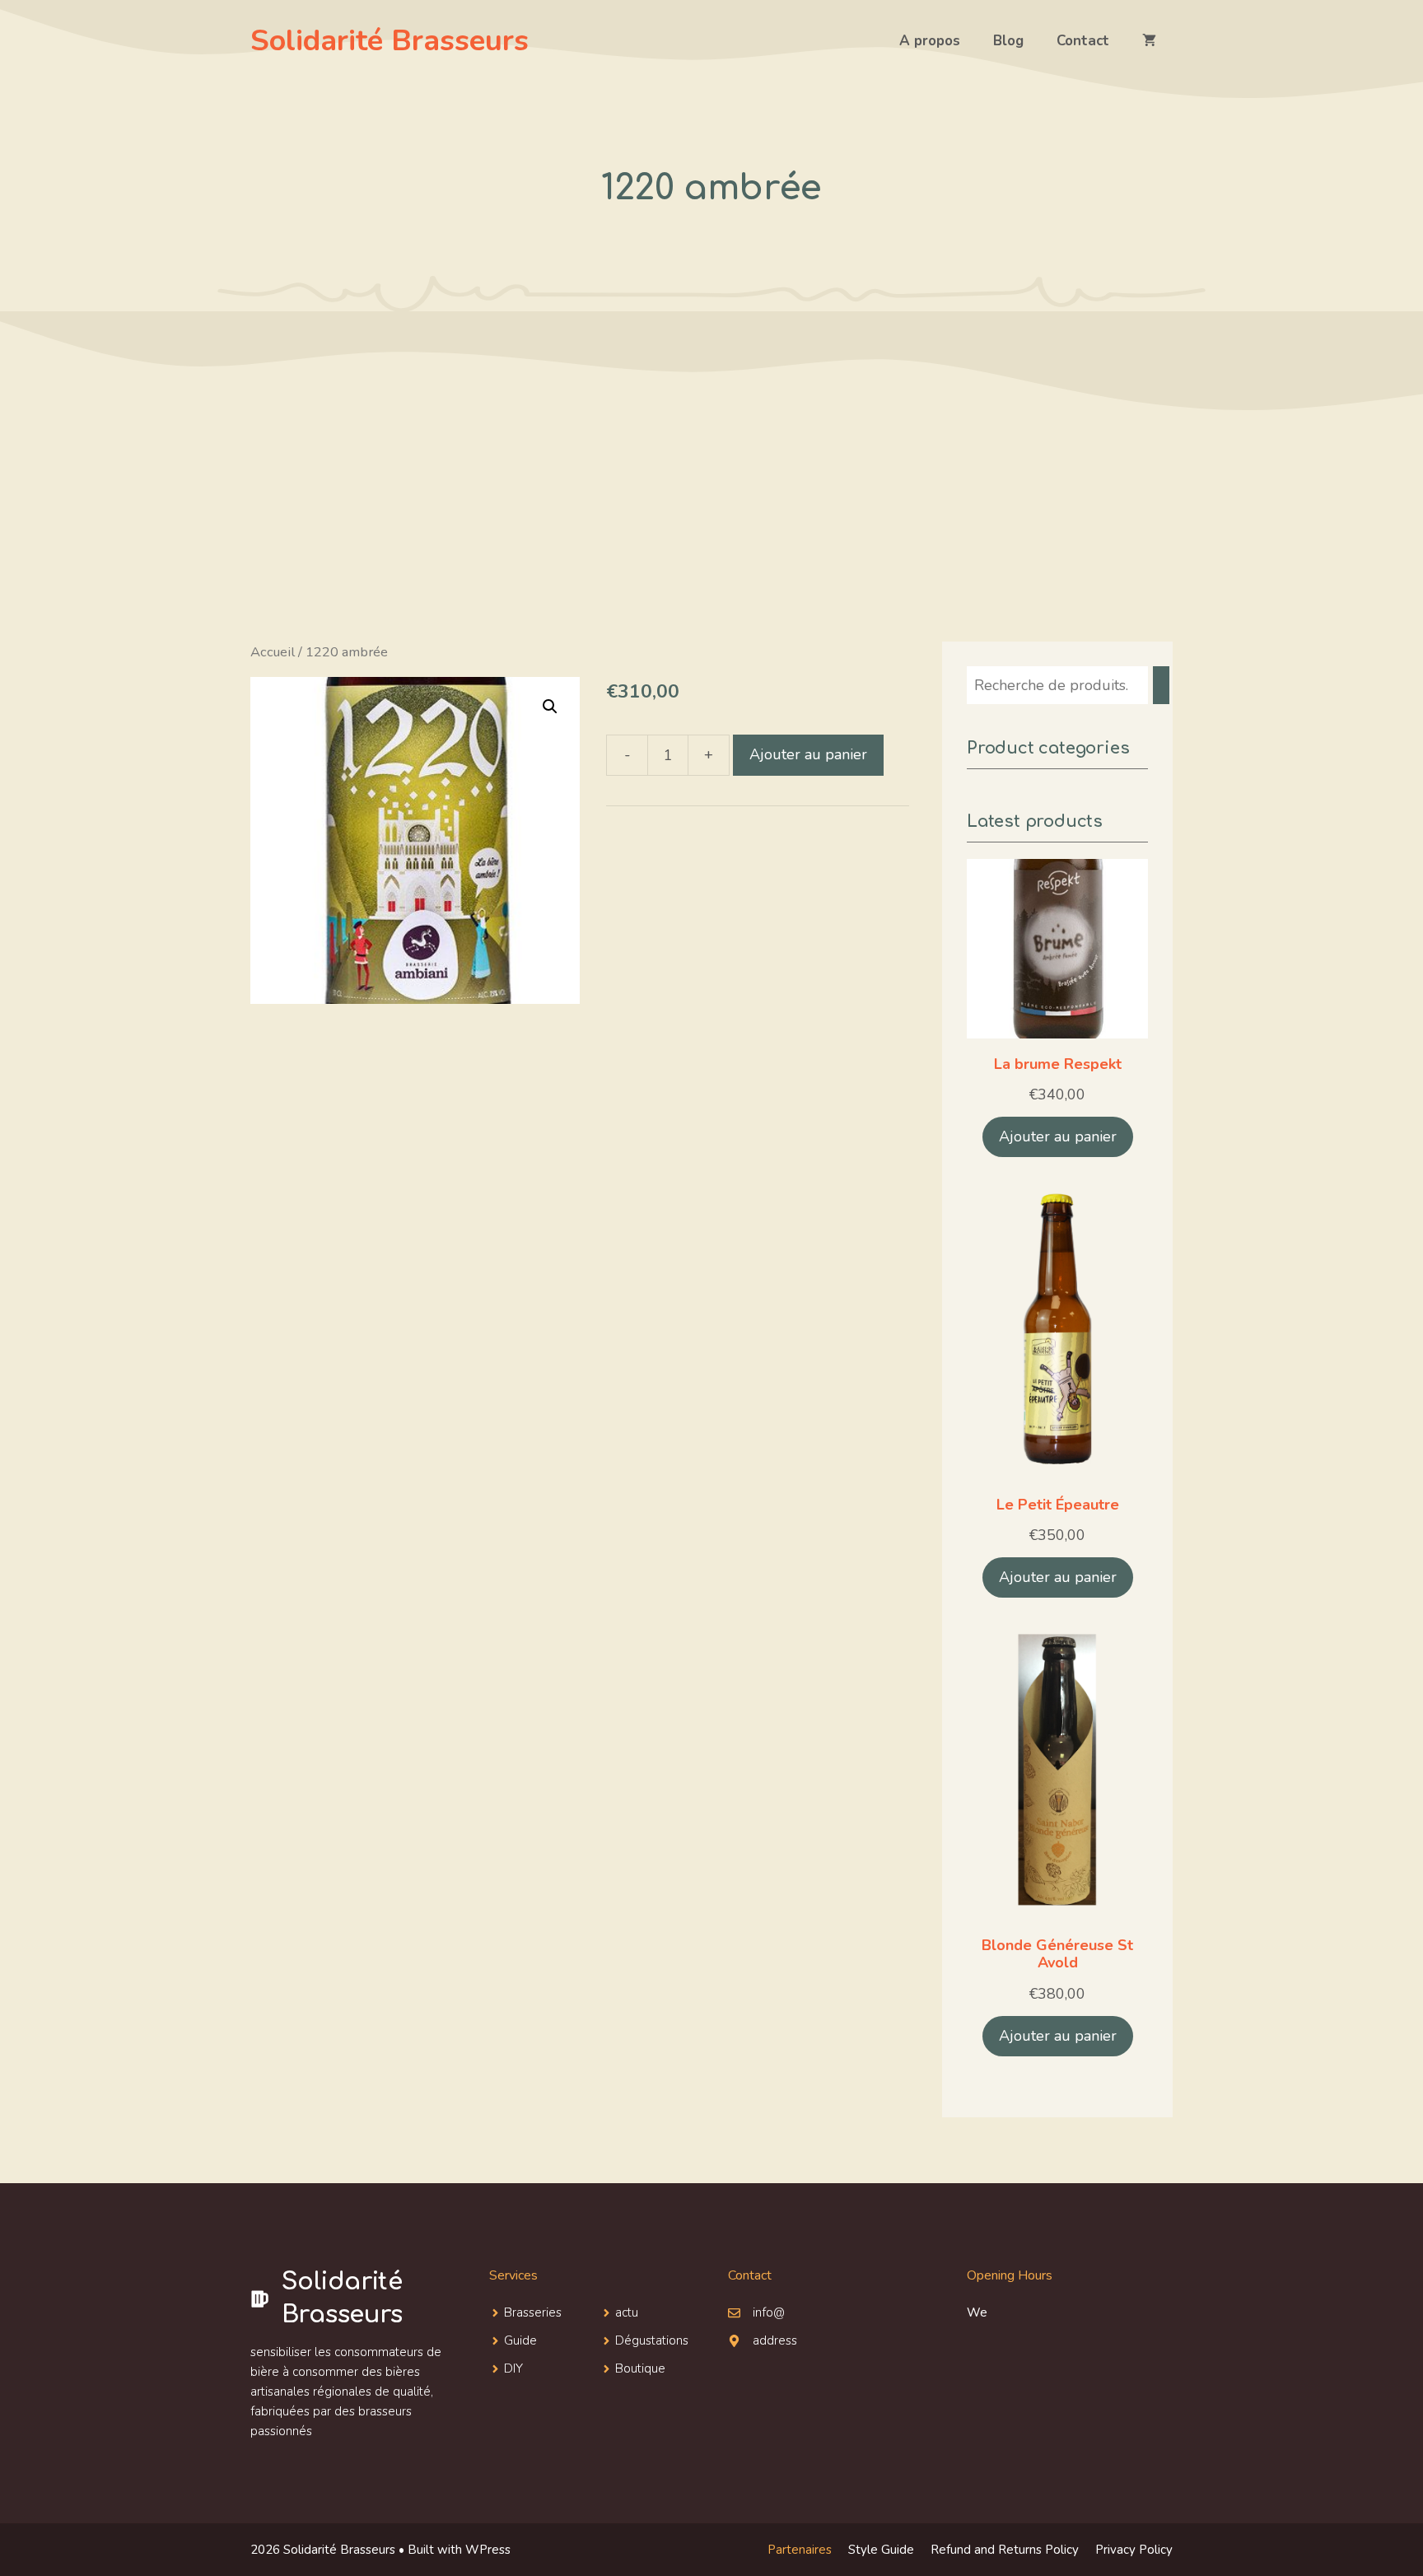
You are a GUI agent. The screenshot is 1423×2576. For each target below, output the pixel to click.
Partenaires (800, 2550)
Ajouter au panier (808, 754)
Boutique (640, 2368)
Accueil (273, 652)
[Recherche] (1161, 685)
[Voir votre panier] (1149, 41)
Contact (1083, 41)
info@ (769, 2312)
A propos (930, 41)
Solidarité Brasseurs (390, 41)
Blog (1008, 41)
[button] (550, 707)
